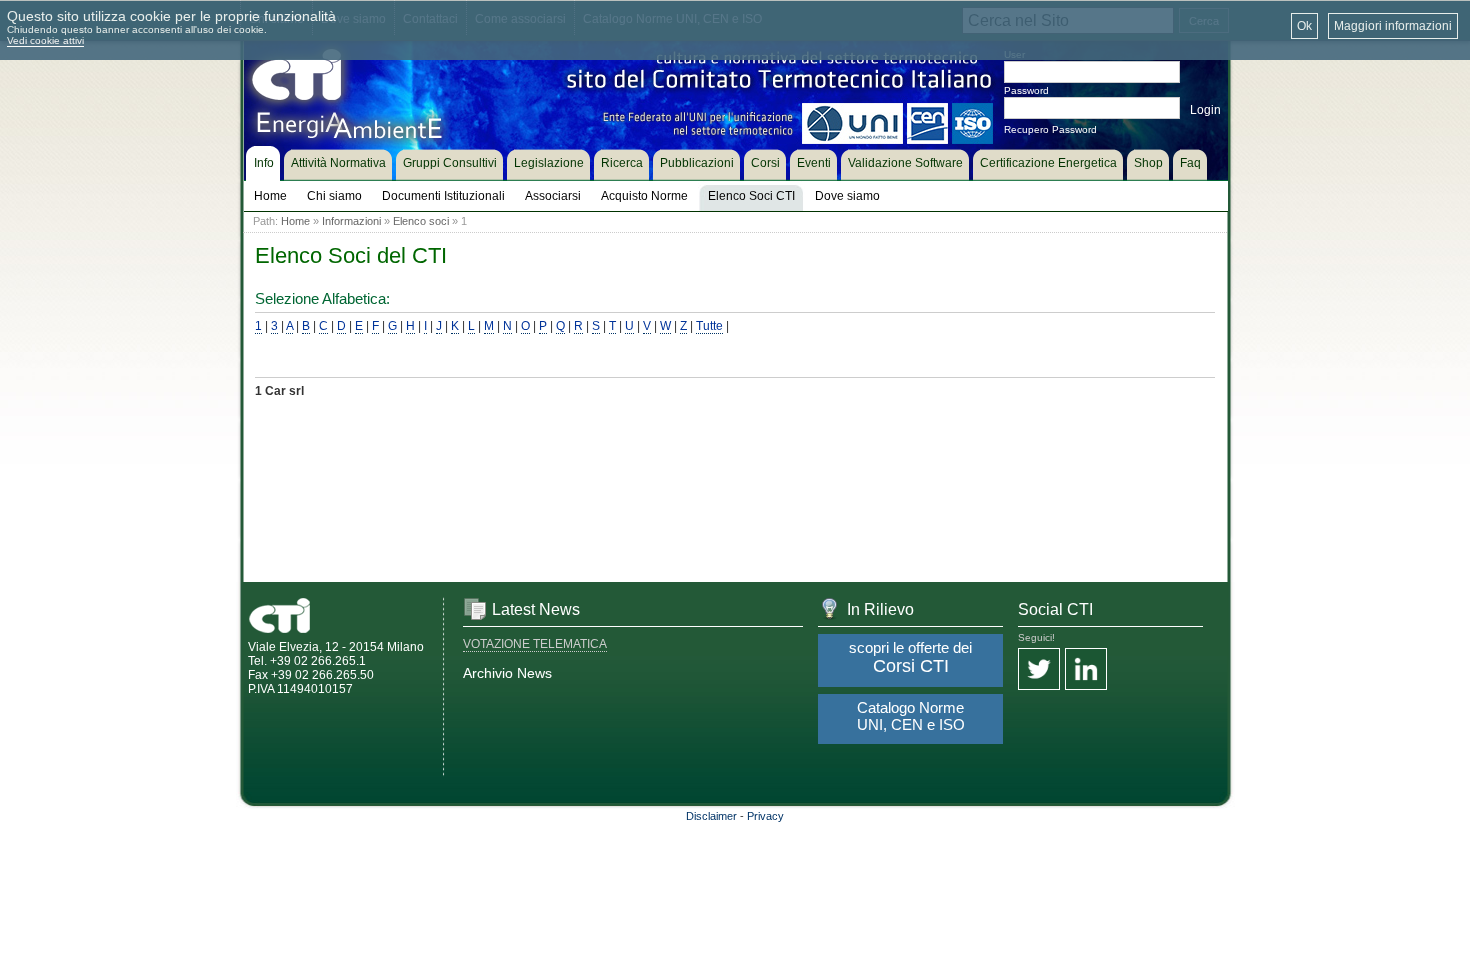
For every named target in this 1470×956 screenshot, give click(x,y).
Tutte (709, 326)
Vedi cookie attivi (45, 40)
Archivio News (507, 673)
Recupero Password (1050, 129)
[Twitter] (1039, 670)
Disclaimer (711, 816)
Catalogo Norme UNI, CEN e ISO (911, 716)
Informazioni (351, 221)
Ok (1304, 26)
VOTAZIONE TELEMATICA (535, 644)
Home (295, 221)
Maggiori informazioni (1393, 26)
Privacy (765, 816)
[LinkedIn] (1086, 670)
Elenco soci (421, 221)
